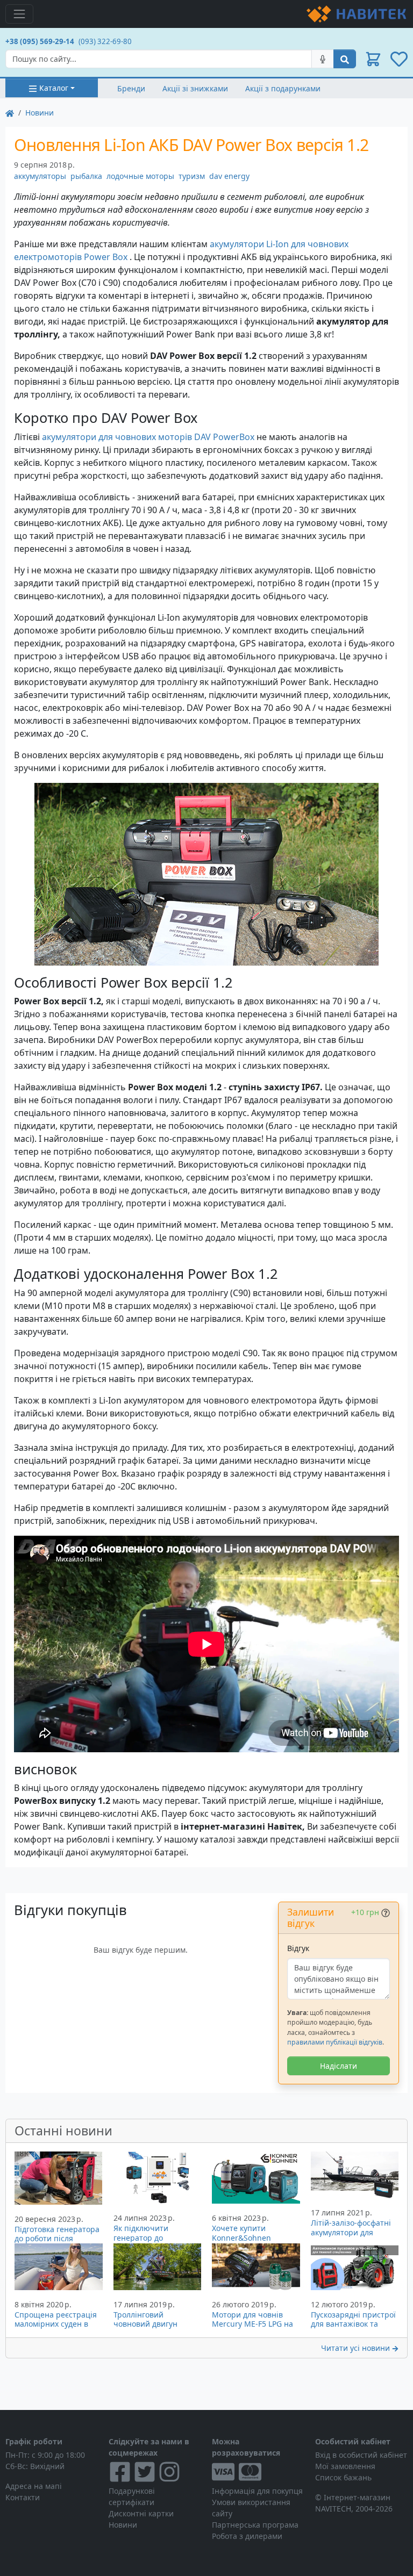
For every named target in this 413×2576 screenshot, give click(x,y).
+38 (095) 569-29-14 (40, 41)
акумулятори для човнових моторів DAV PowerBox (148, 437)
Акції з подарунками (283, 88)
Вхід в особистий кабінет (361, 2455)
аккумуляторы (40, 176)
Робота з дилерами (247, 2536)
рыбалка (86, 176)
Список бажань (343, 2477)
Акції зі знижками (195, 88)
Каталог (54, 88)
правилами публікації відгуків (335, 2042)
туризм (192, 176)
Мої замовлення (345, 2466)
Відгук (298, 1948)
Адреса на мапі (34, 2486)
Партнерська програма (255, 2525)
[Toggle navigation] (19, 14)
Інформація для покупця (257, 2491)
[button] (373, 59)
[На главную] (10, 113)
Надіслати (339, 2066)
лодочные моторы (140, 176)
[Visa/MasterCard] (258, 2472)
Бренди (131, 88)
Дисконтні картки (141, 2513)
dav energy (229, 176)
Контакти (23, 2497)
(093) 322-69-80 (105, 41)
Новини (40, 113)
